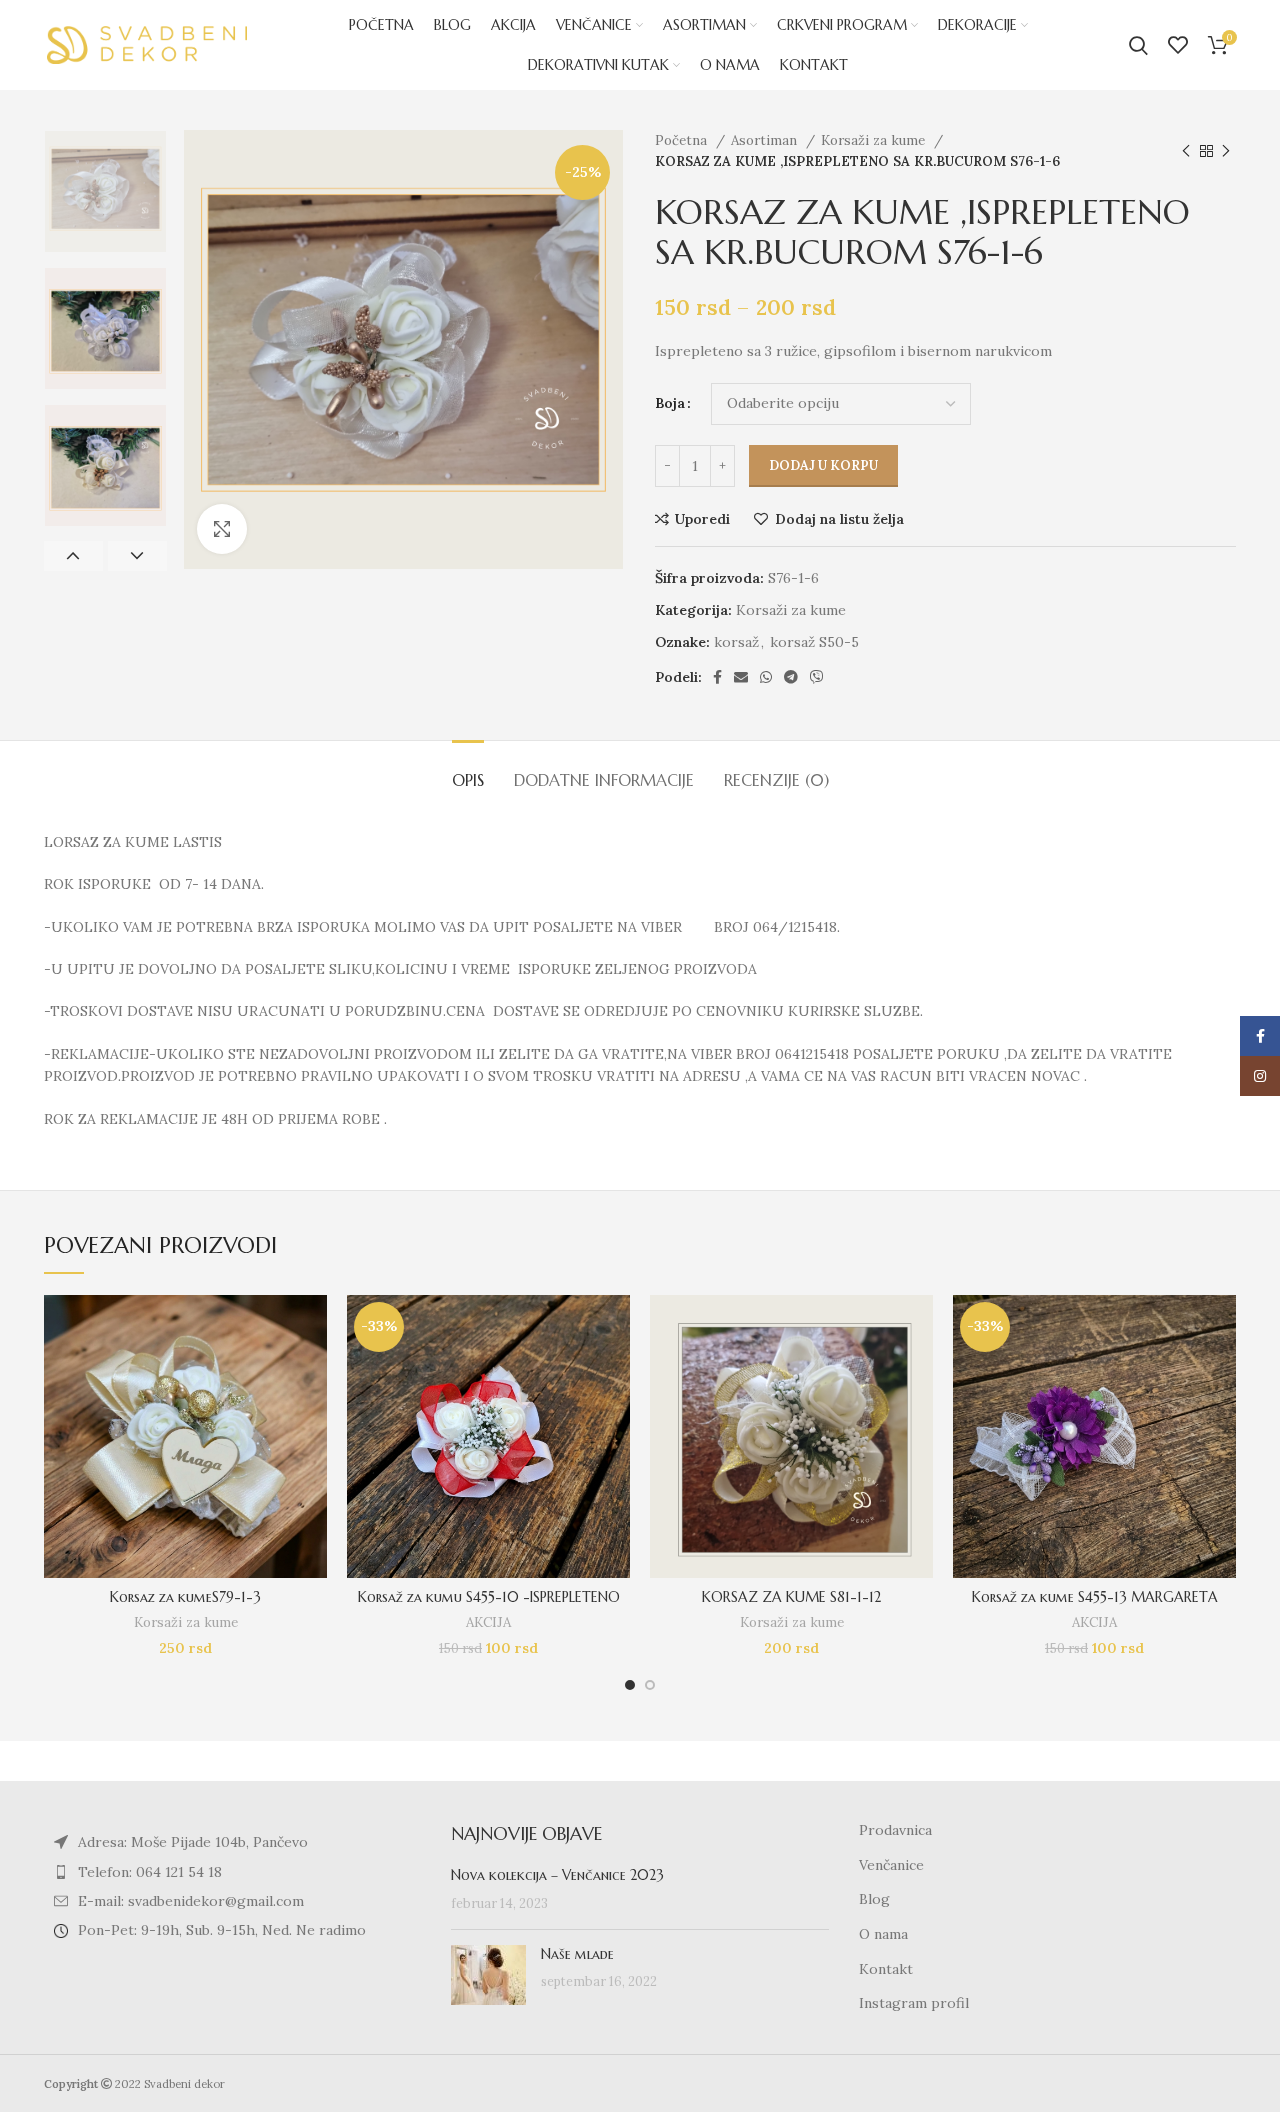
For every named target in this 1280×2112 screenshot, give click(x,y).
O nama (883, 1934)
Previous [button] (73, 556)
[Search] (1138, 45)
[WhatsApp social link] (766, 677)
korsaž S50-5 (814, 642)
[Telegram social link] (791, 677)
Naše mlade (577, 1954)
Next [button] (137, 556)
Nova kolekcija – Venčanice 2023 (557, 1875)
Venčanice (891, 1865)
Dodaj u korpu (823, 465)
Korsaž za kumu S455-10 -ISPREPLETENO (489, 1597)
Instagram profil (914, 2003)
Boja (670, 403)
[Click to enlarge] (222, 529)
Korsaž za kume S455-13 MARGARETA (1095, 1597)
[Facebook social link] (717, 677)
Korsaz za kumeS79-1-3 (185, 1597)
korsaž (736, 642)
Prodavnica (895, 1830)
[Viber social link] (817, 677)
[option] (105, 191)
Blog (874, 1899)
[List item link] (232, 1872)
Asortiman (766, 140)
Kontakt (886, 1969)
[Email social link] (741, 677)
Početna (683, 140)
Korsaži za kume (875, 140)
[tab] (468, 770)
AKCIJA (488, 1622)
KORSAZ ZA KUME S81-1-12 (791, 1597)
